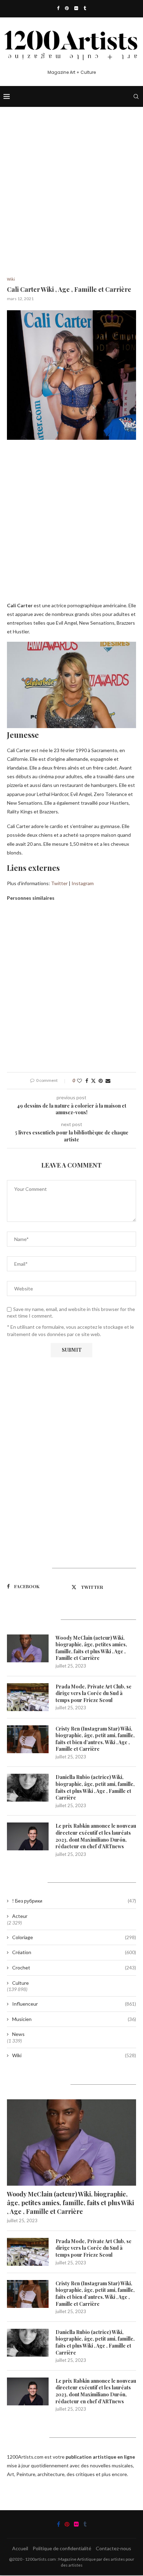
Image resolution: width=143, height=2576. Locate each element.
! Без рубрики (74, 1901)
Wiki (74, 2055)
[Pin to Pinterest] (101, 1081)
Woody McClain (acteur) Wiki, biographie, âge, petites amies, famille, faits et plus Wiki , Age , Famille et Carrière (91, 1648)
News (18, 2034)
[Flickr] (76, 8)
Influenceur (74, 2004)
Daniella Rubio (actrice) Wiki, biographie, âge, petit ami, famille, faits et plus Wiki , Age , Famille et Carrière (95, 1787)
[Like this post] (79, 1081)
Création (74, 1952)
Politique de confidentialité (62, 2548)
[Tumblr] (85, 8)
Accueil (20, 2548)
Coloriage (74, 1937)
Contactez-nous (113, 2548)
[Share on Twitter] (93, 1081)
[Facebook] (58, 8)
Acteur (20, 1916)
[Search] (136, 96)
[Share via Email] (108, 1081)
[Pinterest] (67, 8)
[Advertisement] (71, 202)
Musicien (74, 2019)
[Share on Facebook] (87, 1081)
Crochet (74, 1968)
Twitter (59, 883)
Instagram (83, 883)
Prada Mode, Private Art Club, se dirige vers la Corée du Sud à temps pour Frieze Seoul (94, 1693)
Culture (20, 1983)
